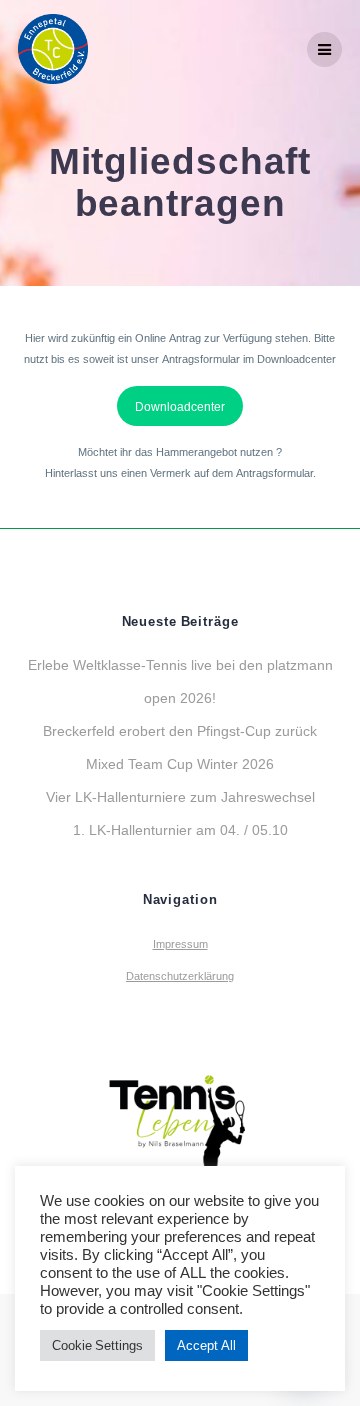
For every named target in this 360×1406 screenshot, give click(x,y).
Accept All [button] (206, 1345)
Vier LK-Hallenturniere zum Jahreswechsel (180, 796)
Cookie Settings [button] (97, 1345)
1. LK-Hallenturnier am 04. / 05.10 (180, 829)
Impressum (180, 944)
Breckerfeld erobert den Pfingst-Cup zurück (180, 730)
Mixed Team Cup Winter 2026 (180, 763)
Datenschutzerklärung (180, 976)
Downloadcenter (180, 406)
